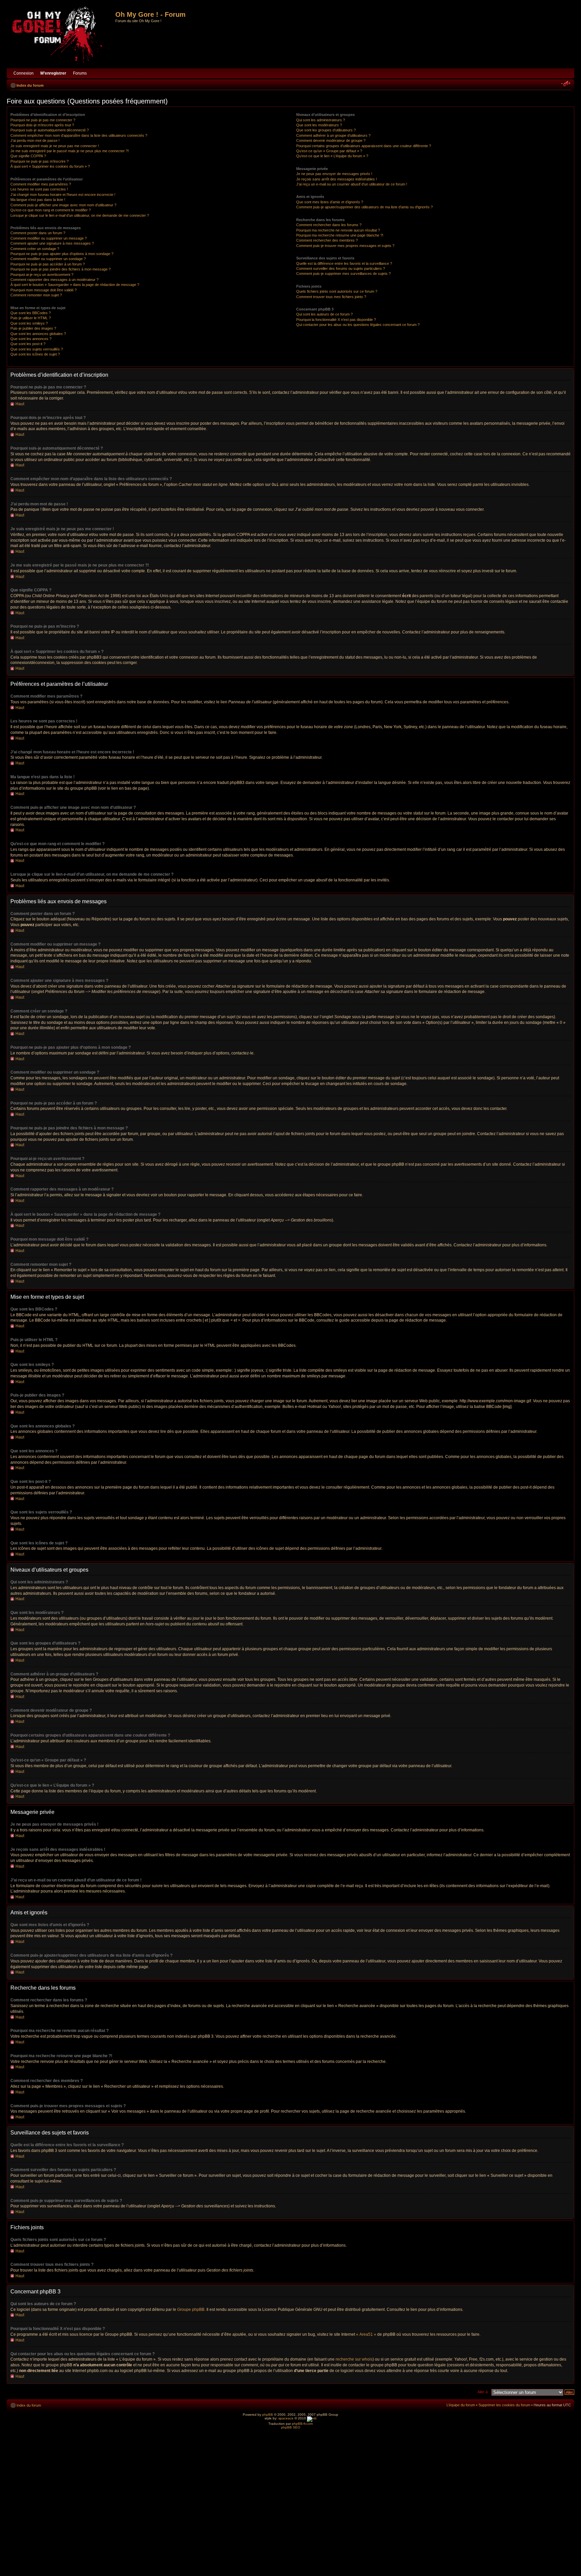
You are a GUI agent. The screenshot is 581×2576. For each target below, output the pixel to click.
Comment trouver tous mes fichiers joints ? (331, 297)
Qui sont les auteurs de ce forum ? (324, 314)
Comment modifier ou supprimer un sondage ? (48, 259)
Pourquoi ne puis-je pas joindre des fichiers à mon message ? (61, 269)
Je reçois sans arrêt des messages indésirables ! (337, 179)
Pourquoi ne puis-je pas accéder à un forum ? (48, 264)
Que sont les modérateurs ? (319, 125)
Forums (80, 73)
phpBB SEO (291, 2427)
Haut (20, 404)
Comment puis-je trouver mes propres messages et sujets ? (345, 246)
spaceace (286, 2418)
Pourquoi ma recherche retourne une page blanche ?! (340, 235)
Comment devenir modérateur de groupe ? (331, 140)
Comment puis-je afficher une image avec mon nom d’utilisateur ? (63, 205)
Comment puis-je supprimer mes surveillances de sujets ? (343, 274)
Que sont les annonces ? (31, 339)
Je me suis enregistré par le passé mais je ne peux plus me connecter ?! (70, 151)
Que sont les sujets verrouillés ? (37, 349)
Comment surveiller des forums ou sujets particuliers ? (341, 268)
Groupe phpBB (191, 2310)
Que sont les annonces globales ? (38, 334)
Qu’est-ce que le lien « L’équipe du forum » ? (332, 156)
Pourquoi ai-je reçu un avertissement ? (42, 275)
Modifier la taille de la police (566, 84)
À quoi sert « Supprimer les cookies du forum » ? (50, 166)
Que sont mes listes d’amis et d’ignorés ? (330, 202)
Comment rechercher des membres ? (327, 240)
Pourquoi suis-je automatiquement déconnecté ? (50, 130)
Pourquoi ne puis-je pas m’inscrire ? (40, 161)
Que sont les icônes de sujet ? (35, 354)
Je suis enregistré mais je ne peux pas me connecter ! (55, 146)
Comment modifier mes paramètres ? (41, 184)
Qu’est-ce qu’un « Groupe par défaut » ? (329, 151)
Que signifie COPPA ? (28, 156)
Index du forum (30, 85)
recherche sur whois (354, 2359)
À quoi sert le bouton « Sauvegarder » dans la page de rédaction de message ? (75, 285)
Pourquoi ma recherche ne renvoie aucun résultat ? (338, 230)
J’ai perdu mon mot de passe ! (35, 140)
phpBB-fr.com (302, 2424)
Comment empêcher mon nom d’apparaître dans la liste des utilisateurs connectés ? (79, 135)
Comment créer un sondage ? (35, 249)
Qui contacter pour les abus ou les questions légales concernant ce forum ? (358, 325)
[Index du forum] (62, 36)
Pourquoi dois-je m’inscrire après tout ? (42, 125)
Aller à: (483, 2392)
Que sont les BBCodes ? (31, 313)
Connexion (24, 73)
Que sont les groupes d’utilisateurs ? (326, 130)
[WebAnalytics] (312, 2418)
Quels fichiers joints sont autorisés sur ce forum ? (337, 291)
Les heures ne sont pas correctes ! (39, 189)
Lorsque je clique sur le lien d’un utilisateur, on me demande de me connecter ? (80, 215)
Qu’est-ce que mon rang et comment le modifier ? (51, 210)
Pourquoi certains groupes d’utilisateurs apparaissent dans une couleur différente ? (364, 146)
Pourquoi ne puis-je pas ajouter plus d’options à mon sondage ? (62, 254)
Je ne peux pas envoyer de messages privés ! (334, 174)
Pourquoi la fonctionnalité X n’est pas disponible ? (336, 320)
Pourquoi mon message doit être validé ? (44, 290)
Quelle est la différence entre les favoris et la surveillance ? (344, 263)
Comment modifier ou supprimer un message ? (49, 238)
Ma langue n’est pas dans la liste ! (38, 200)
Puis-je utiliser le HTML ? (31, 318)
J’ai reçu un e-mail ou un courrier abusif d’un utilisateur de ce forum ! (352, 184)
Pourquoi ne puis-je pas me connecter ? (43, 120)
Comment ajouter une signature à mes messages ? (52, 243)
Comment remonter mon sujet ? (36, 295)
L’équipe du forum (461, 2405)
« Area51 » (366, 2334)
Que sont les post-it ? (28, 344)
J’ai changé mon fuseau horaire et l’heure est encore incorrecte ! (63, 195)
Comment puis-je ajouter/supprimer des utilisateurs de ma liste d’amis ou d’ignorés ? (364, 207)
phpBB (268, 2415)
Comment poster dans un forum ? (38, 233)
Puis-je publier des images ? (33, 328)
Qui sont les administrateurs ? (321, 120)
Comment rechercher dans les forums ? (329, 225)
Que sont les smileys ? (29, 323)
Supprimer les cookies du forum (504, 2405)
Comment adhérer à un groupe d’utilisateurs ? (333, 135)
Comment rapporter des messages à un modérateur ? (54, 280)
